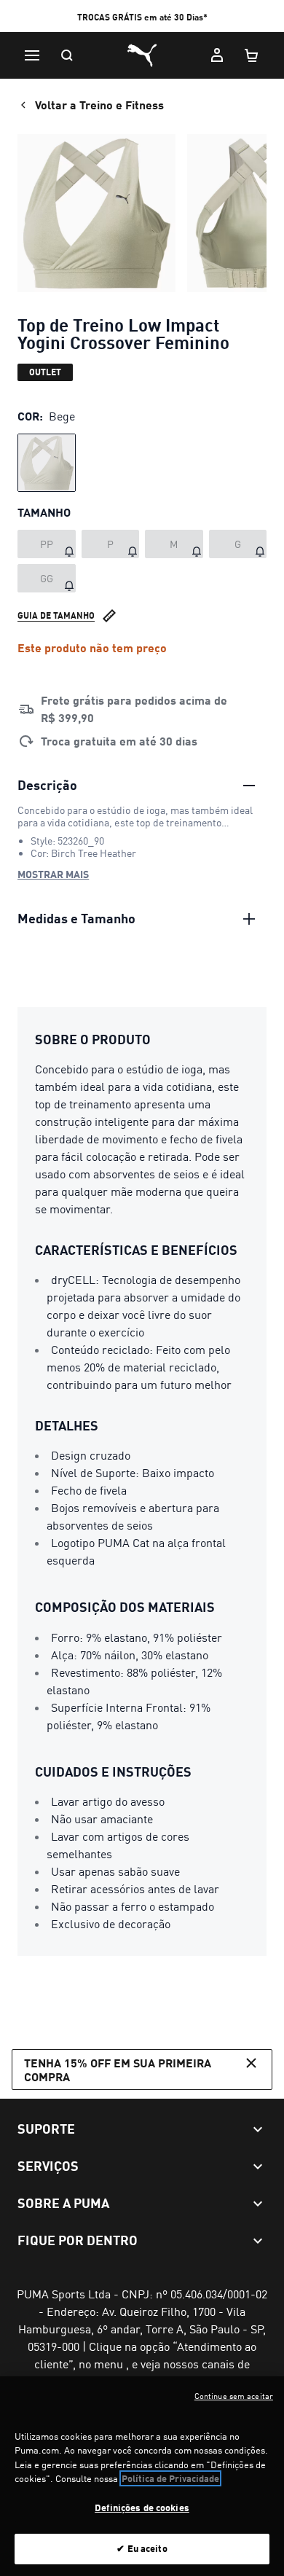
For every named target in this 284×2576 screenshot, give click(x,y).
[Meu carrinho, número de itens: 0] (252, 55)
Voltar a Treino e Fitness (99, 105)
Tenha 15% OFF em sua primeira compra (118, 2070)
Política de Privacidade (170, 2478)
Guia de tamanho (56, 615)
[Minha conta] (217, 55)
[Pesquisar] (67, 55)
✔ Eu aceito (142, 2548)
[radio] (47, 463)
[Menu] (32, 55)
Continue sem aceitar (234, 2396)
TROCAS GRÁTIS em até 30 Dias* (142, 17)
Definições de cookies (142, 2508)
